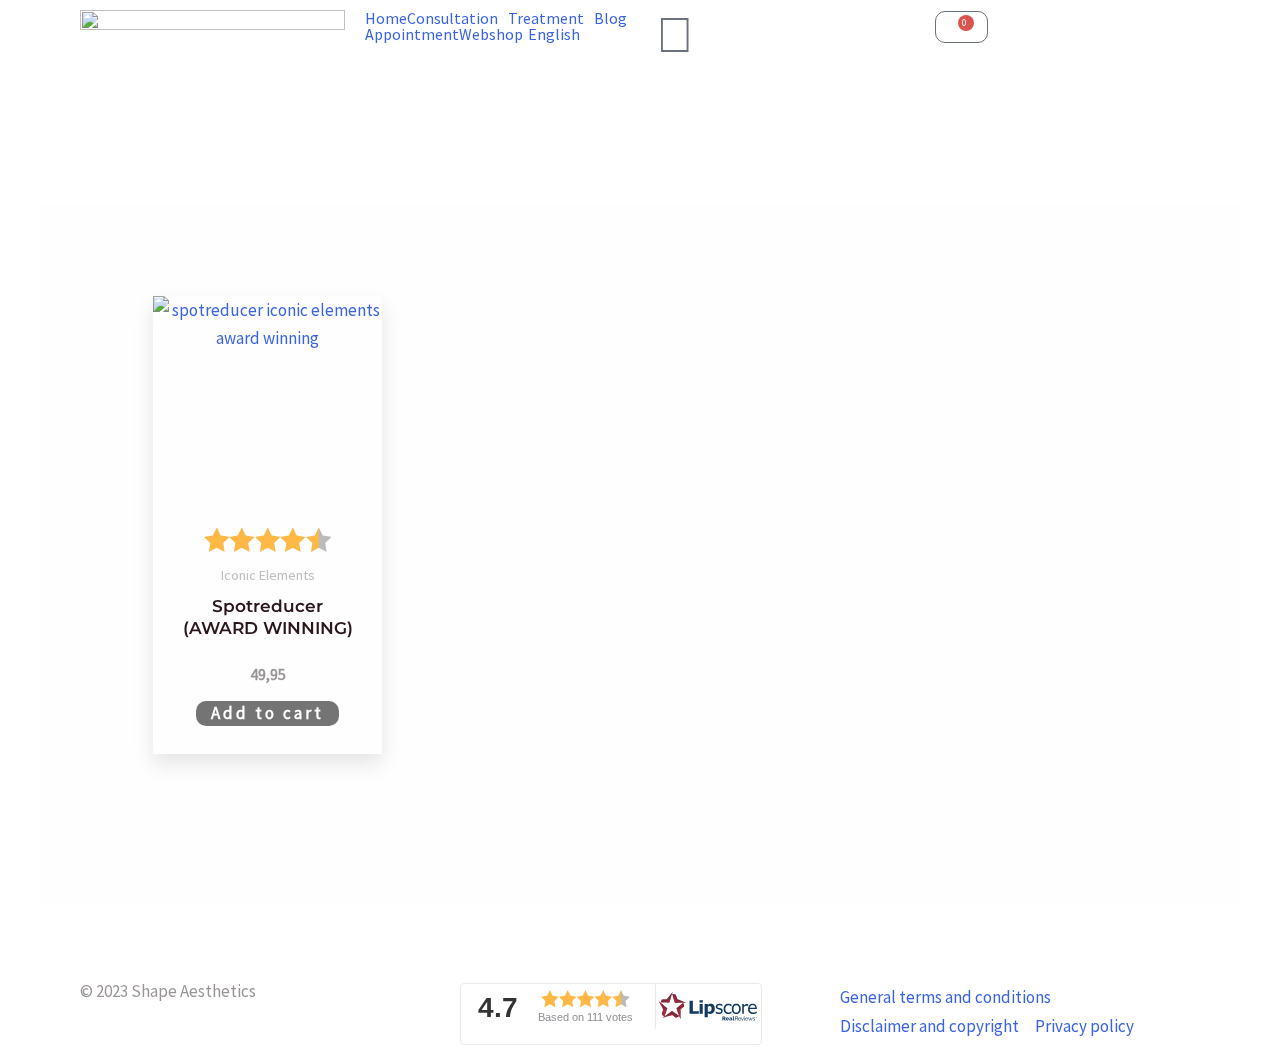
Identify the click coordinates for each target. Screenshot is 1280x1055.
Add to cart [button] (267, 713)
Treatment (546, 18)
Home (386, 18)
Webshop (491, 34)
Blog (610, 18)
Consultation (452, 18)
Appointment (412, 34)
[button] (611, 1014)
